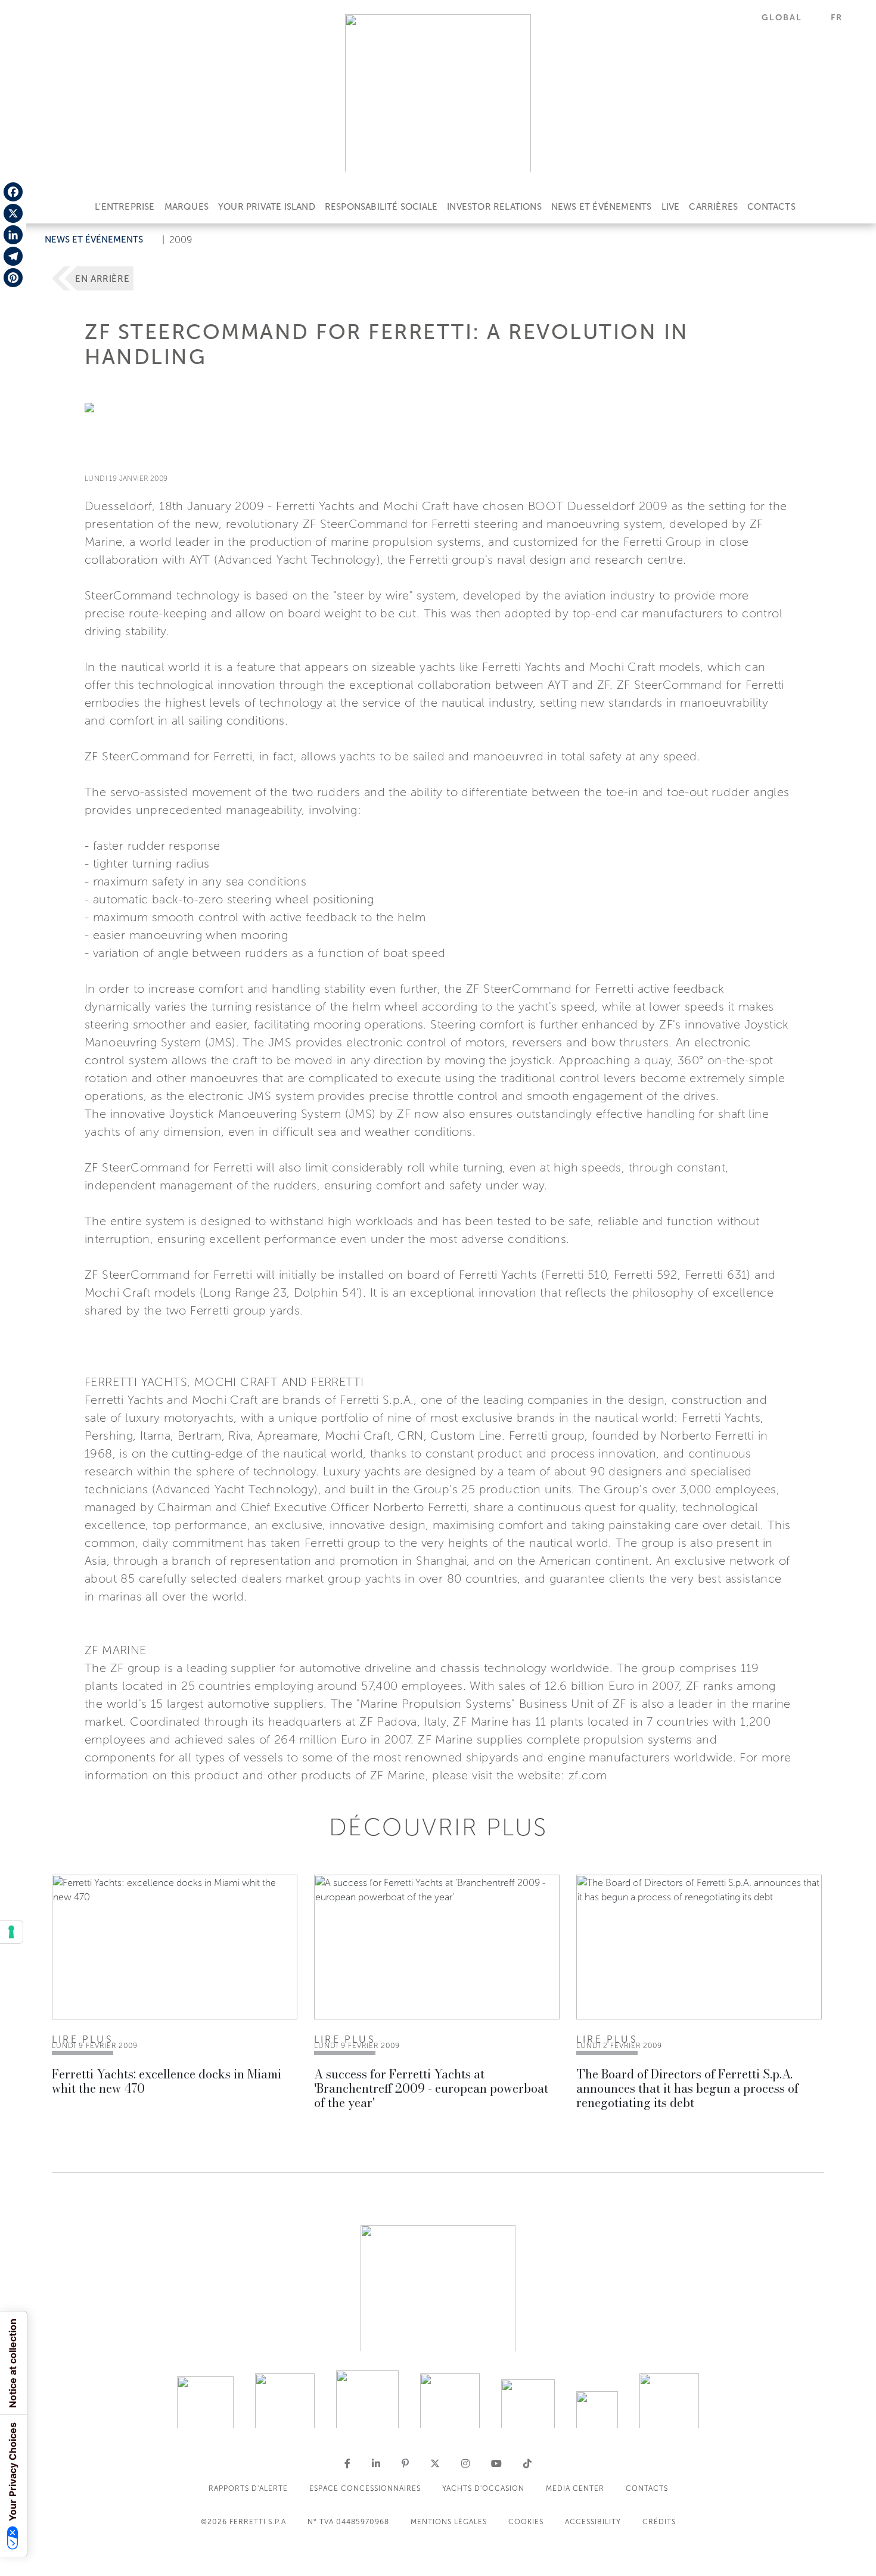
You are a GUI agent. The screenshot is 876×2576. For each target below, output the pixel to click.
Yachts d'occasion (483, 2488)
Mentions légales (449, 2522)
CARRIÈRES (713, 207)
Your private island (267, 207)
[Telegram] (13, 256)
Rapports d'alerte (248, 2488)
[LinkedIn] (13, 235)
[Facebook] (13, 192)
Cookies (526, 2522)
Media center (575, 2488)
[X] (13, 213)
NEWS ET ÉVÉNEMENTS (602, 207)
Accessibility (593, 2522)
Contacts (771, 207)
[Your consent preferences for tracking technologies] (11, 1932)
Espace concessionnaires (365, 2488)
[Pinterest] (13, 278)
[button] (789, 18)
